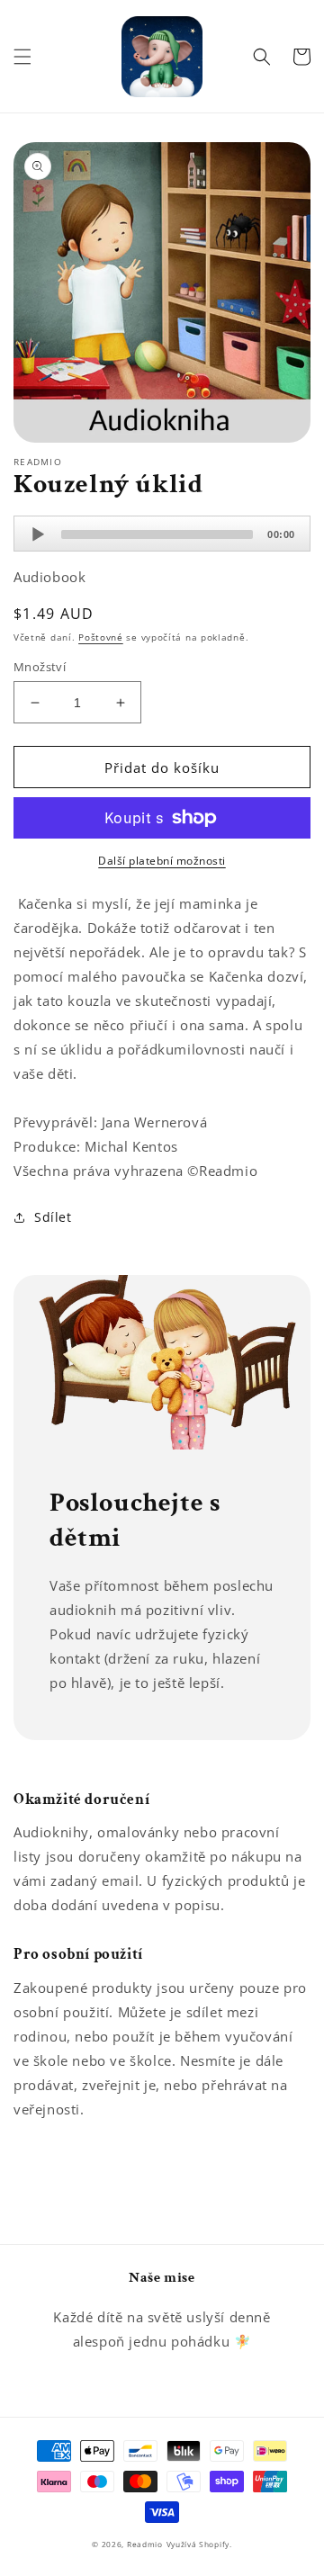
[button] (22, 57)
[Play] (38, 534)
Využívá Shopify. (199, 2544)
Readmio (145, 2544)
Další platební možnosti (162, 861)
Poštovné (101, 637)
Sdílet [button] (53, 1217)
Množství (40, 667)
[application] (162, 534)
